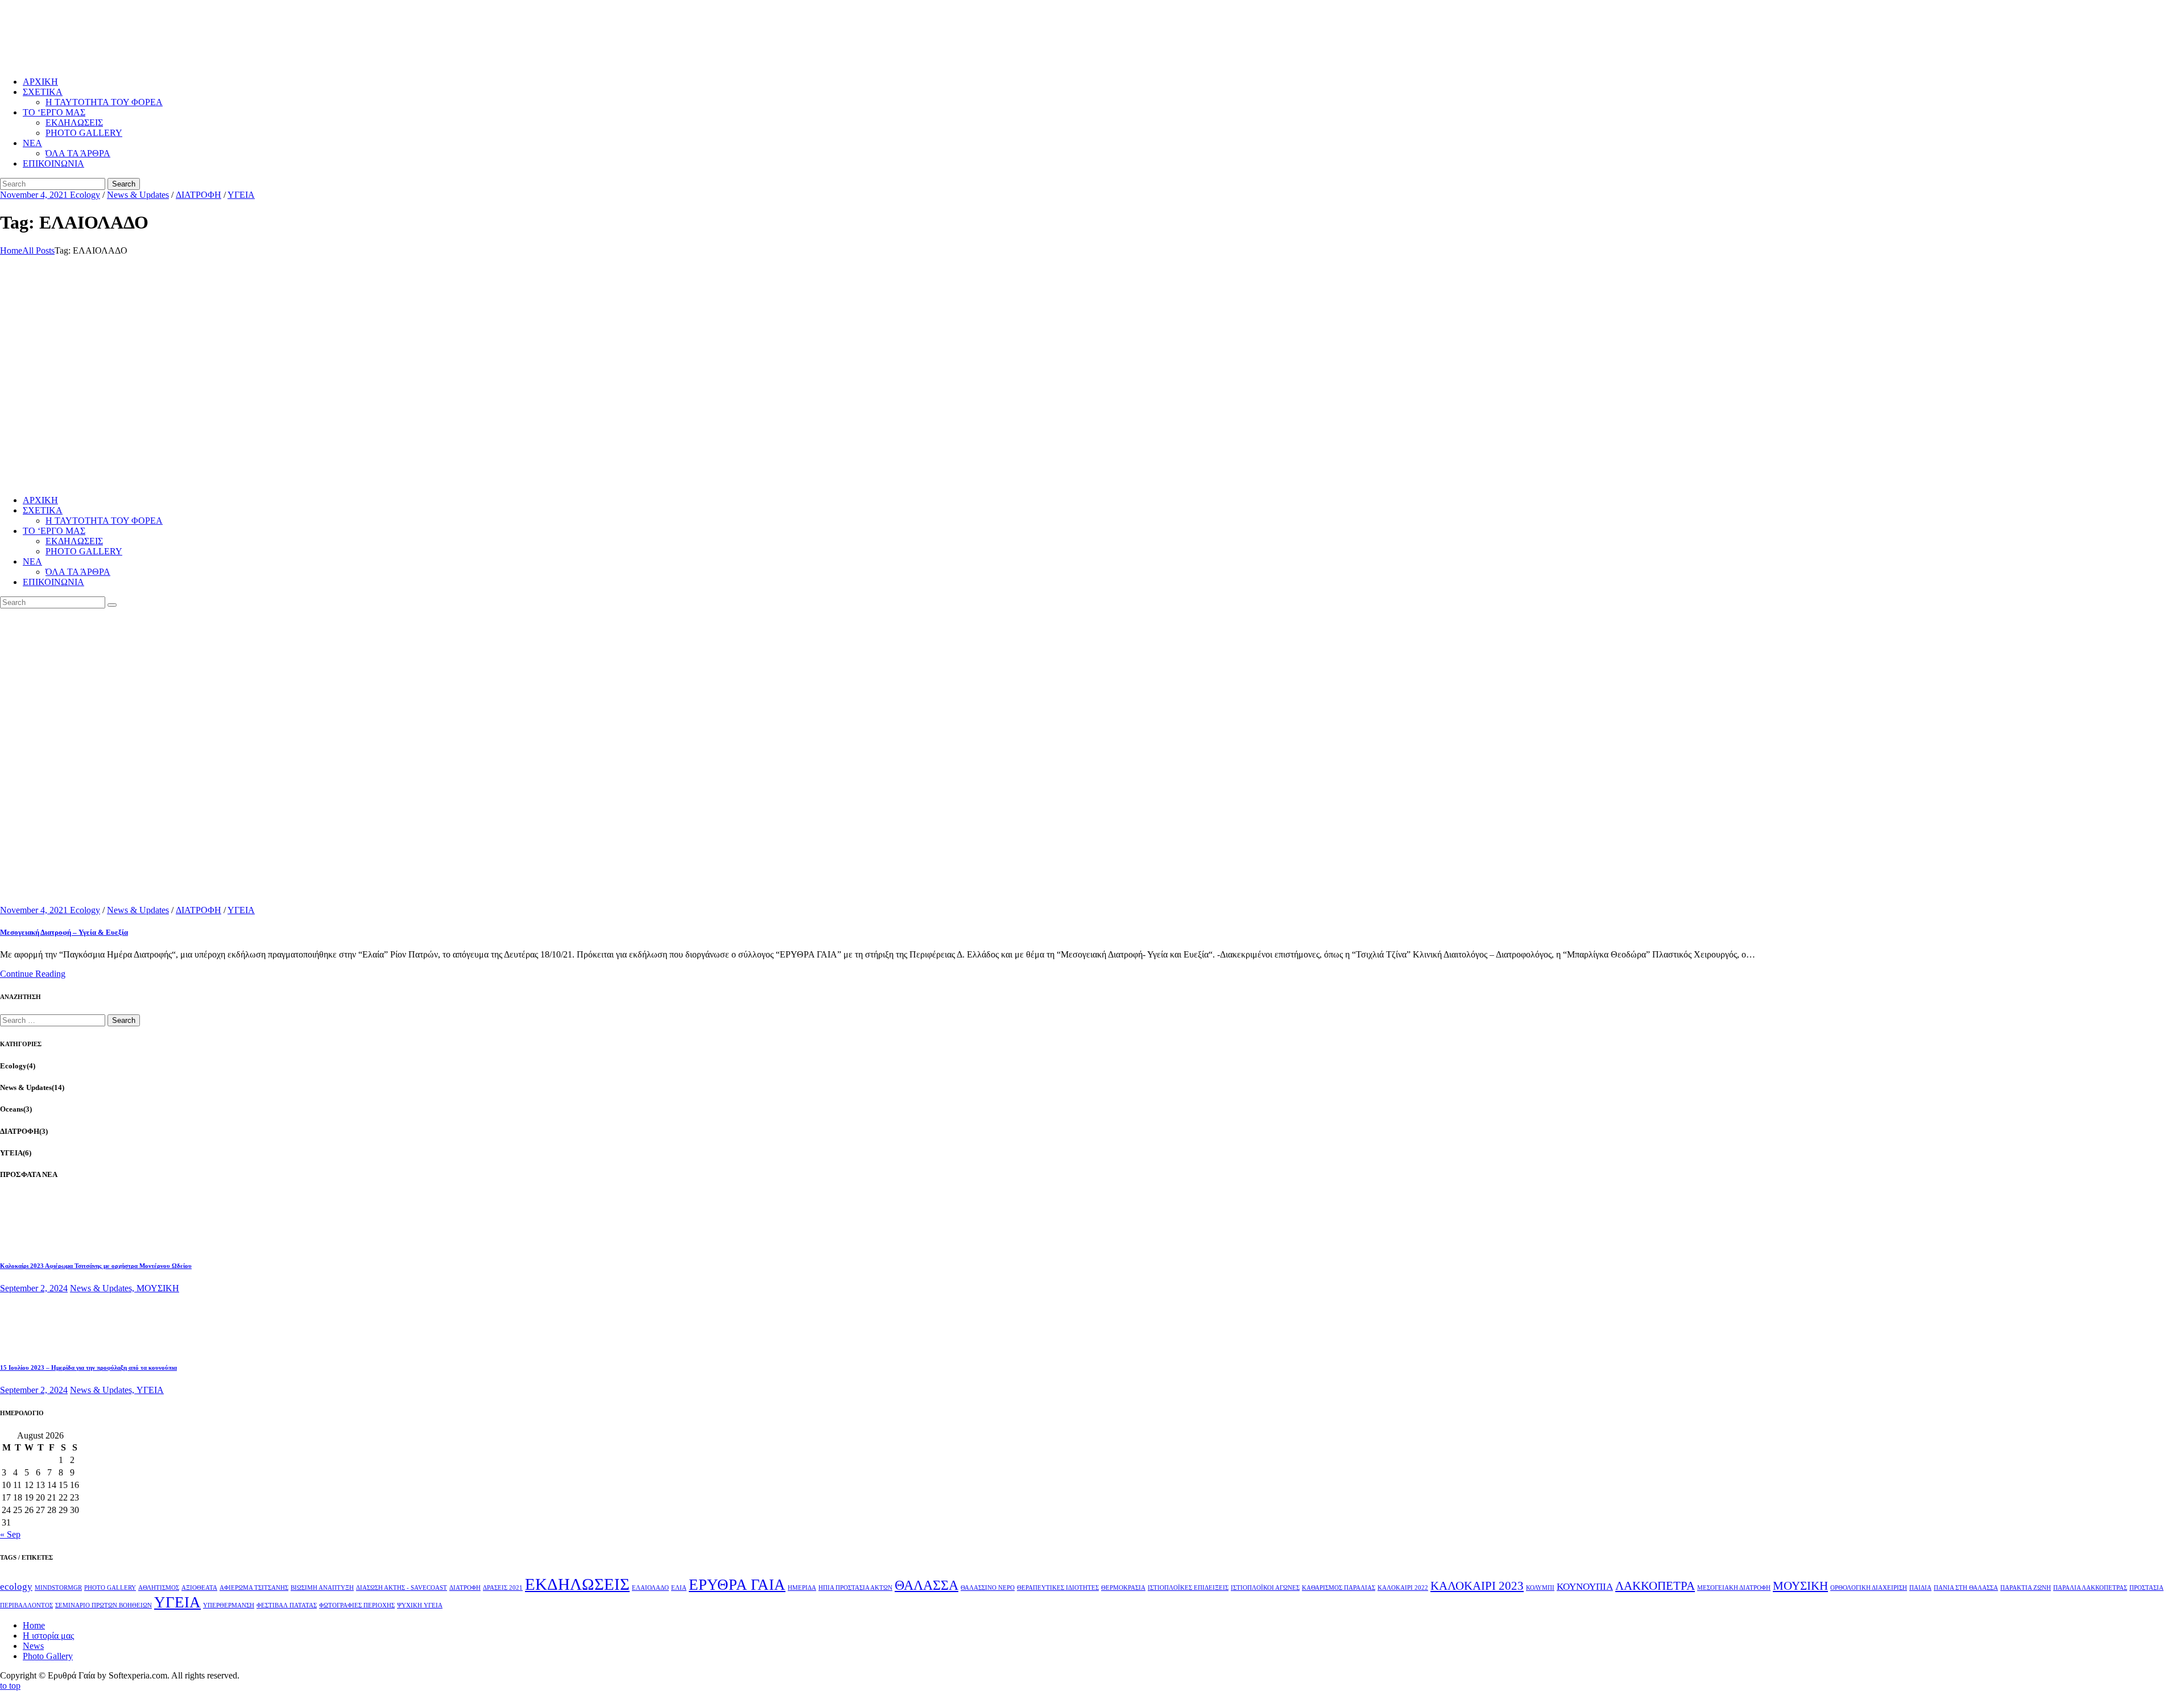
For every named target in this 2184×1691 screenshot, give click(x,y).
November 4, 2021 (35, 195)
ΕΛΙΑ (679, 1588)
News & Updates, (103, 1288)
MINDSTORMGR (58, 1588)
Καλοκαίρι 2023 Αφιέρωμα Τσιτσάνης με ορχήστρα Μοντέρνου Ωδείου (96, 1266)
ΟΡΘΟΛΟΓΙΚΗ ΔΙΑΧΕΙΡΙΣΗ (1869, 1588)
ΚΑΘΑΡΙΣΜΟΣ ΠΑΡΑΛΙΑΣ (1339, 1588)
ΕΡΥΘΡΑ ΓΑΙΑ (737, 1585)
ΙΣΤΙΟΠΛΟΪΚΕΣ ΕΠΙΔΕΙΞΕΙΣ (1188, 1588)
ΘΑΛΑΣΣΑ (926, 1585)
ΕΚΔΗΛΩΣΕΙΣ (577, 1584)
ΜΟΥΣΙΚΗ (158, 1288)
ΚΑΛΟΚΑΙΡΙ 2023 (1477, 1586)
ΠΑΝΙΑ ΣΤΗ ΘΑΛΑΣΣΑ (1966, 1588)
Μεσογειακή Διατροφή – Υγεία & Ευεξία (64, 932)
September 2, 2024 (34, 1288)
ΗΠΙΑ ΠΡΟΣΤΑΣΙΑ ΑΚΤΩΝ (855, 1588)
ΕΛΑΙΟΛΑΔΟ (650, 1588)
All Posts (38, 250)
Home (11, 250)
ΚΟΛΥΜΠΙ (1540, 1588)
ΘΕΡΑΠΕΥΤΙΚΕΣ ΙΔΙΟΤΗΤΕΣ (1058, 1588)
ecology (16, 1587)
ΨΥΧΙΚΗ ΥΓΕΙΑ (420, 1605)
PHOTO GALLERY (110, 1588)
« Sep (10, 1534)
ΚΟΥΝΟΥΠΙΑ (1585, 1587)
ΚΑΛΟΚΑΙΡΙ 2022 (1403, 1588)
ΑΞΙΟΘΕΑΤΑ (199, 1588)
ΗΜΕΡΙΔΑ (802, 1588)
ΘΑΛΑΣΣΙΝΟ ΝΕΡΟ (988, 1588)
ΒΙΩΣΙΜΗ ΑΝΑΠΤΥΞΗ (322, 1588)
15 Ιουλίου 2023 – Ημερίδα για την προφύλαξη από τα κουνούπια (88, 1367)
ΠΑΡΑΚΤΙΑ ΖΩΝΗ (2026, 1588)
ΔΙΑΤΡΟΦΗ (198, 195)
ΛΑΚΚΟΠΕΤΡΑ (1655, 1586)
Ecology (85, 195)
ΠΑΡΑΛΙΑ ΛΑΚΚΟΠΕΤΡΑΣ (2090, 1588)
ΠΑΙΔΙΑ (1920, 1588)
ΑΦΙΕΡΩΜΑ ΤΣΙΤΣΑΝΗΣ (254, 1588)
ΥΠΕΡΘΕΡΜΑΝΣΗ (229, 1605)
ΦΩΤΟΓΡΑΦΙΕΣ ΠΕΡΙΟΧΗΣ (357, 1605)
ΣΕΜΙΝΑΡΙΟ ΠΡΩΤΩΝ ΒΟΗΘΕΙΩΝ (104, 1605)
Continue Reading (33, 974)
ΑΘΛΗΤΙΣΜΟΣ (159, 1588)
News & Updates (138, 195)
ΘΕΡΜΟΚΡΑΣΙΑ (1123, 1588)
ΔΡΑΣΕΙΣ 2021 (503, 1588)
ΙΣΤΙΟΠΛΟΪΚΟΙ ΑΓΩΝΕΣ (1265, 1588)
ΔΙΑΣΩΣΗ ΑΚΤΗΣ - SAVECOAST (402, 1588)
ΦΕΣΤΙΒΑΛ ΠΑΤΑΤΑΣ (287, 1605)
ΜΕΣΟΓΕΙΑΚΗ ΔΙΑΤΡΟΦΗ (1734, 1588)
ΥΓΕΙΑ (241, 195)
